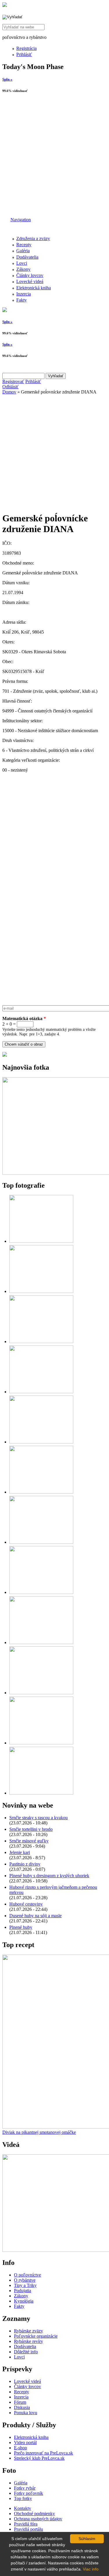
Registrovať (13, 381)
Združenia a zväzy (33, 238)
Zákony (23, 269)
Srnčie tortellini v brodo (31, 1829)
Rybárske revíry (28, 2341)
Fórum (20, 2402)
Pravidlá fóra (26, 2524)
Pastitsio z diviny (25, 1864)
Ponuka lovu (26, 2413)
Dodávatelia (27, 257)
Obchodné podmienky (34, 2514)
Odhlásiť (10, 387)
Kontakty (23, 2508)
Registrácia (26, 48)
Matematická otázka (24, 1018)
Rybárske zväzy (28, 2331)
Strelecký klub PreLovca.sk (39, 2458)
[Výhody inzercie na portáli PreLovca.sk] (5, 1055)
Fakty (22, 300)
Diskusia (22, 2407)
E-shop (20, 2448)
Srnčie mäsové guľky (29, 1841)
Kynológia (24, 2301)
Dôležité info (26, 2352)
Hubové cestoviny (26, 1904)
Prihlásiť (24, 54)
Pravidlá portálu (28, 2529)
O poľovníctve (27, 2275)
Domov (9, 392)
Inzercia (24, 294)
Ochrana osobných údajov (38, 2519)
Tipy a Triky (25, 2285)
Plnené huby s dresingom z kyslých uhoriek (49, 1876)
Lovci (22, 263)
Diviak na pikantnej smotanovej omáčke (39, 2132)
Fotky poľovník (28, 2493)
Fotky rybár (25, 2488)
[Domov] (5, 5)
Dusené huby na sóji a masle (35, 1916)
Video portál (25, 2442)
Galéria (23, 251)
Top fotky (23, 2498)
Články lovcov (30, 275)
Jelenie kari (20, 1852)
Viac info (91, 2569)
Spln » (7, 79)
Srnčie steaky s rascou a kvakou (39, 1818)
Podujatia (23, 2291)
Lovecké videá (30, 281)
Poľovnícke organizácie (36, 2336)
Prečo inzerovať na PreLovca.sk (43, 2453)
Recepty (24, 245)
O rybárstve (25, 2280)
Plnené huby (21, 1927)
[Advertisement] (54, 157)
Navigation (21, 220)
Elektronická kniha (34, 288)
